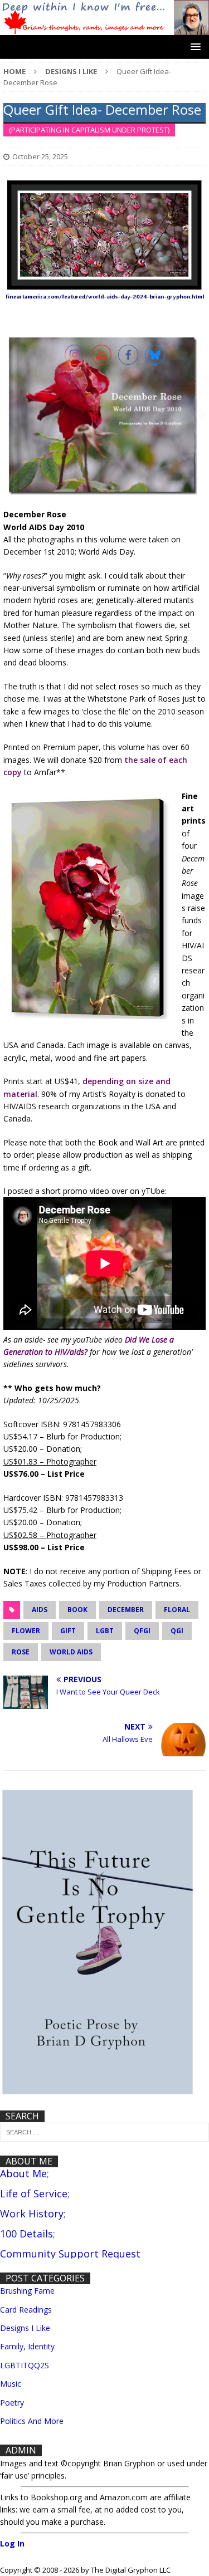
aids (40, 1610)
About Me (23, 2173)
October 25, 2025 (40, 156)
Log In (12, 2543)
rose (21, 1652)
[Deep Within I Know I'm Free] (104, 28)
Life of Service (34, 2193)
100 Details (26, 2234)
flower (26, 1631)
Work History (32, 2213)
